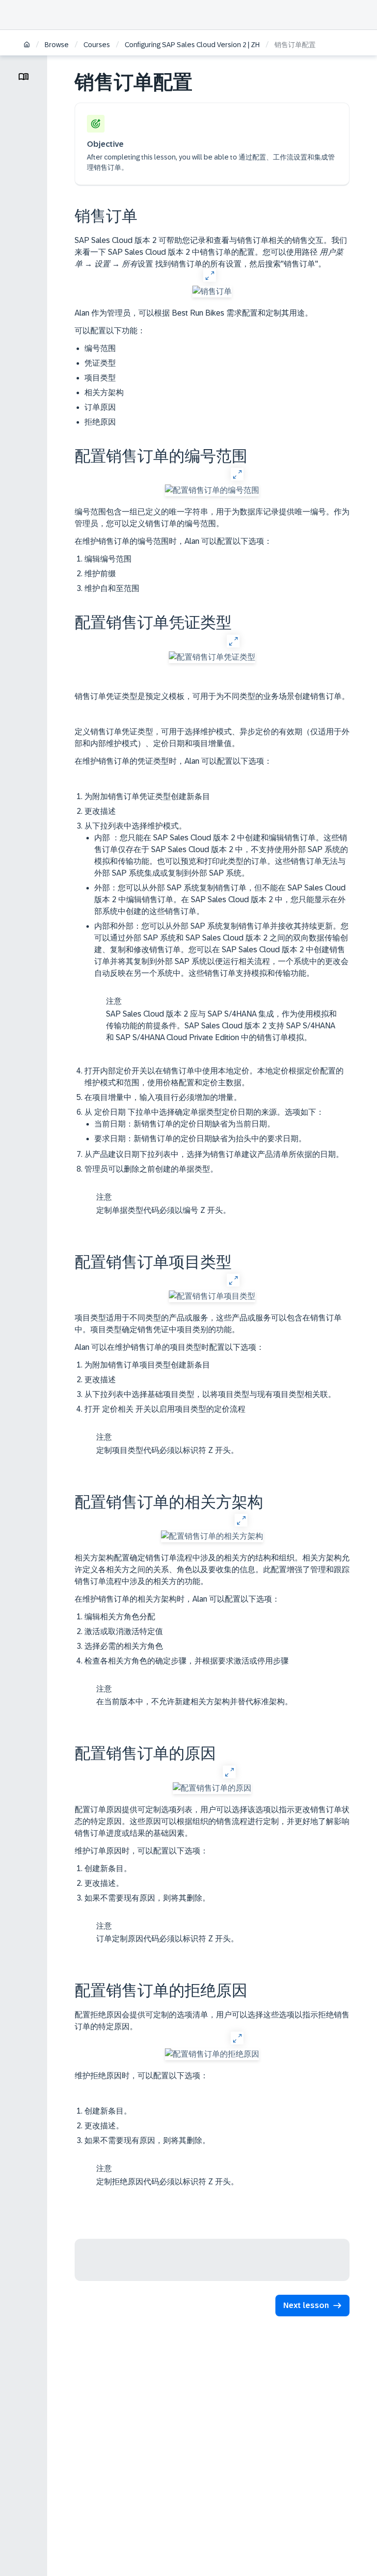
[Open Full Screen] (209, 275)
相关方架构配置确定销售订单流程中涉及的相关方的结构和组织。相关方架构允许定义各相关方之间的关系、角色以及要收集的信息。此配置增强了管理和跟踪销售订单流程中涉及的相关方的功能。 (212, 1570)
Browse (57, 45)
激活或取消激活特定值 (124, 1631)
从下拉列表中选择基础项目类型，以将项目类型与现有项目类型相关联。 (210, 1394)
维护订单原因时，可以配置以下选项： (141, 1851)
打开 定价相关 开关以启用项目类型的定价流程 (165, 1430)
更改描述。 (104, 1883)
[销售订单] (212, 292)
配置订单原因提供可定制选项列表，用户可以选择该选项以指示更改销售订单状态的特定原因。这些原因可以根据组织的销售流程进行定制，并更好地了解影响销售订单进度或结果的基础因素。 (212, 1821)
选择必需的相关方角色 (124, 1646)
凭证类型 (100, 363)
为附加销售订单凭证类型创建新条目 (147, 796)
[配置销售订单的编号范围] (212, 490)
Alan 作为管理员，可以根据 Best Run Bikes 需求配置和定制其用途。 (194, 313)
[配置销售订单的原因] (212, 1788)
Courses (97, 45)
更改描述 (100, 811)
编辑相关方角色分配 (120, 1617)
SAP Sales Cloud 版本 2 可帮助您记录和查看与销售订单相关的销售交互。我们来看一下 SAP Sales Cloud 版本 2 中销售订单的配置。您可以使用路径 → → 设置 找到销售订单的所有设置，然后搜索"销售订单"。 (211, 252)
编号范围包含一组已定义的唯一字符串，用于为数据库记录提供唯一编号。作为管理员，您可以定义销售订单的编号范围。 (212, 518)
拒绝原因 (100, 422)
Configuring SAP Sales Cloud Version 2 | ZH (192, 45)
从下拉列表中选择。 (216, 932)
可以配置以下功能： (110, 331)
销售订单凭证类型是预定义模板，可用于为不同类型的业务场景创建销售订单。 (212, 696)
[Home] (27, 45)
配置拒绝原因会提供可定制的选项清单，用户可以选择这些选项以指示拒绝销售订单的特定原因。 (212, 2021)
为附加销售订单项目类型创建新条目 (147, 1365)
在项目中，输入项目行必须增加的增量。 (163, 1097)
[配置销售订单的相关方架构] (212, 1536)
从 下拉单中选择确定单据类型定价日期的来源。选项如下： (204, 1125)
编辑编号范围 (108, 559)
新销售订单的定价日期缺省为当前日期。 (185, 1124)
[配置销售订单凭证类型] (212, 657)
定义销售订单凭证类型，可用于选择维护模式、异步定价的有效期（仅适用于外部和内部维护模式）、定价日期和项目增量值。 (212, 738)
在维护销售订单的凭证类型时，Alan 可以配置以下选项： (173, 761)
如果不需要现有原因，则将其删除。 (162, 1919)
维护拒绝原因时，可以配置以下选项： (141, 2076)
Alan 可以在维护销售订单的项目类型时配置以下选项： (169, 1347)
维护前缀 (100, 574)
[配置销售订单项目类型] (212, 1296)
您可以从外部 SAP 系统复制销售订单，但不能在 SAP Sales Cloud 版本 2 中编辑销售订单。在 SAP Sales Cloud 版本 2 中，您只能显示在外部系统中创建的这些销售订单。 (220, 899)
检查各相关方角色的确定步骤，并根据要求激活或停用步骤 (188, 1681)
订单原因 (100, 407)
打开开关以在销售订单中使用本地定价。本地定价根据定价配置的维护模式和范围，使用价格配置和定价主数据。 (214, 1077)
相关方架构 (104, 392)
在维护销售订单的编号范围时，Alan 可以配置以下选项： (173, 541)
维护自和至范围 (112, 588)
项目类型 (100, 378)
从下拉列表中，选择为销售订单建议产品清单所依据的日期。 (214, 1154)
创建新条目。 (108, 1868)
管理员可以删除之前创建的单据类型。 (158, 1190)
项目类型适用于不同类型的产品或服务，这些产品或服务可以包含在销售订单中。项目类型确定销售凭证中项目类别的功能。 (208, 1324)
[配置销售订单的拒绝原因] (212, 2054)
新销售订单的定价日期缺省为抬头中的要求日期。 (200, 1139)
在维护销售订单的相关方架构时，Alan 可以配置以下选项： (177, 1599)
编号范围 (100, 348)
